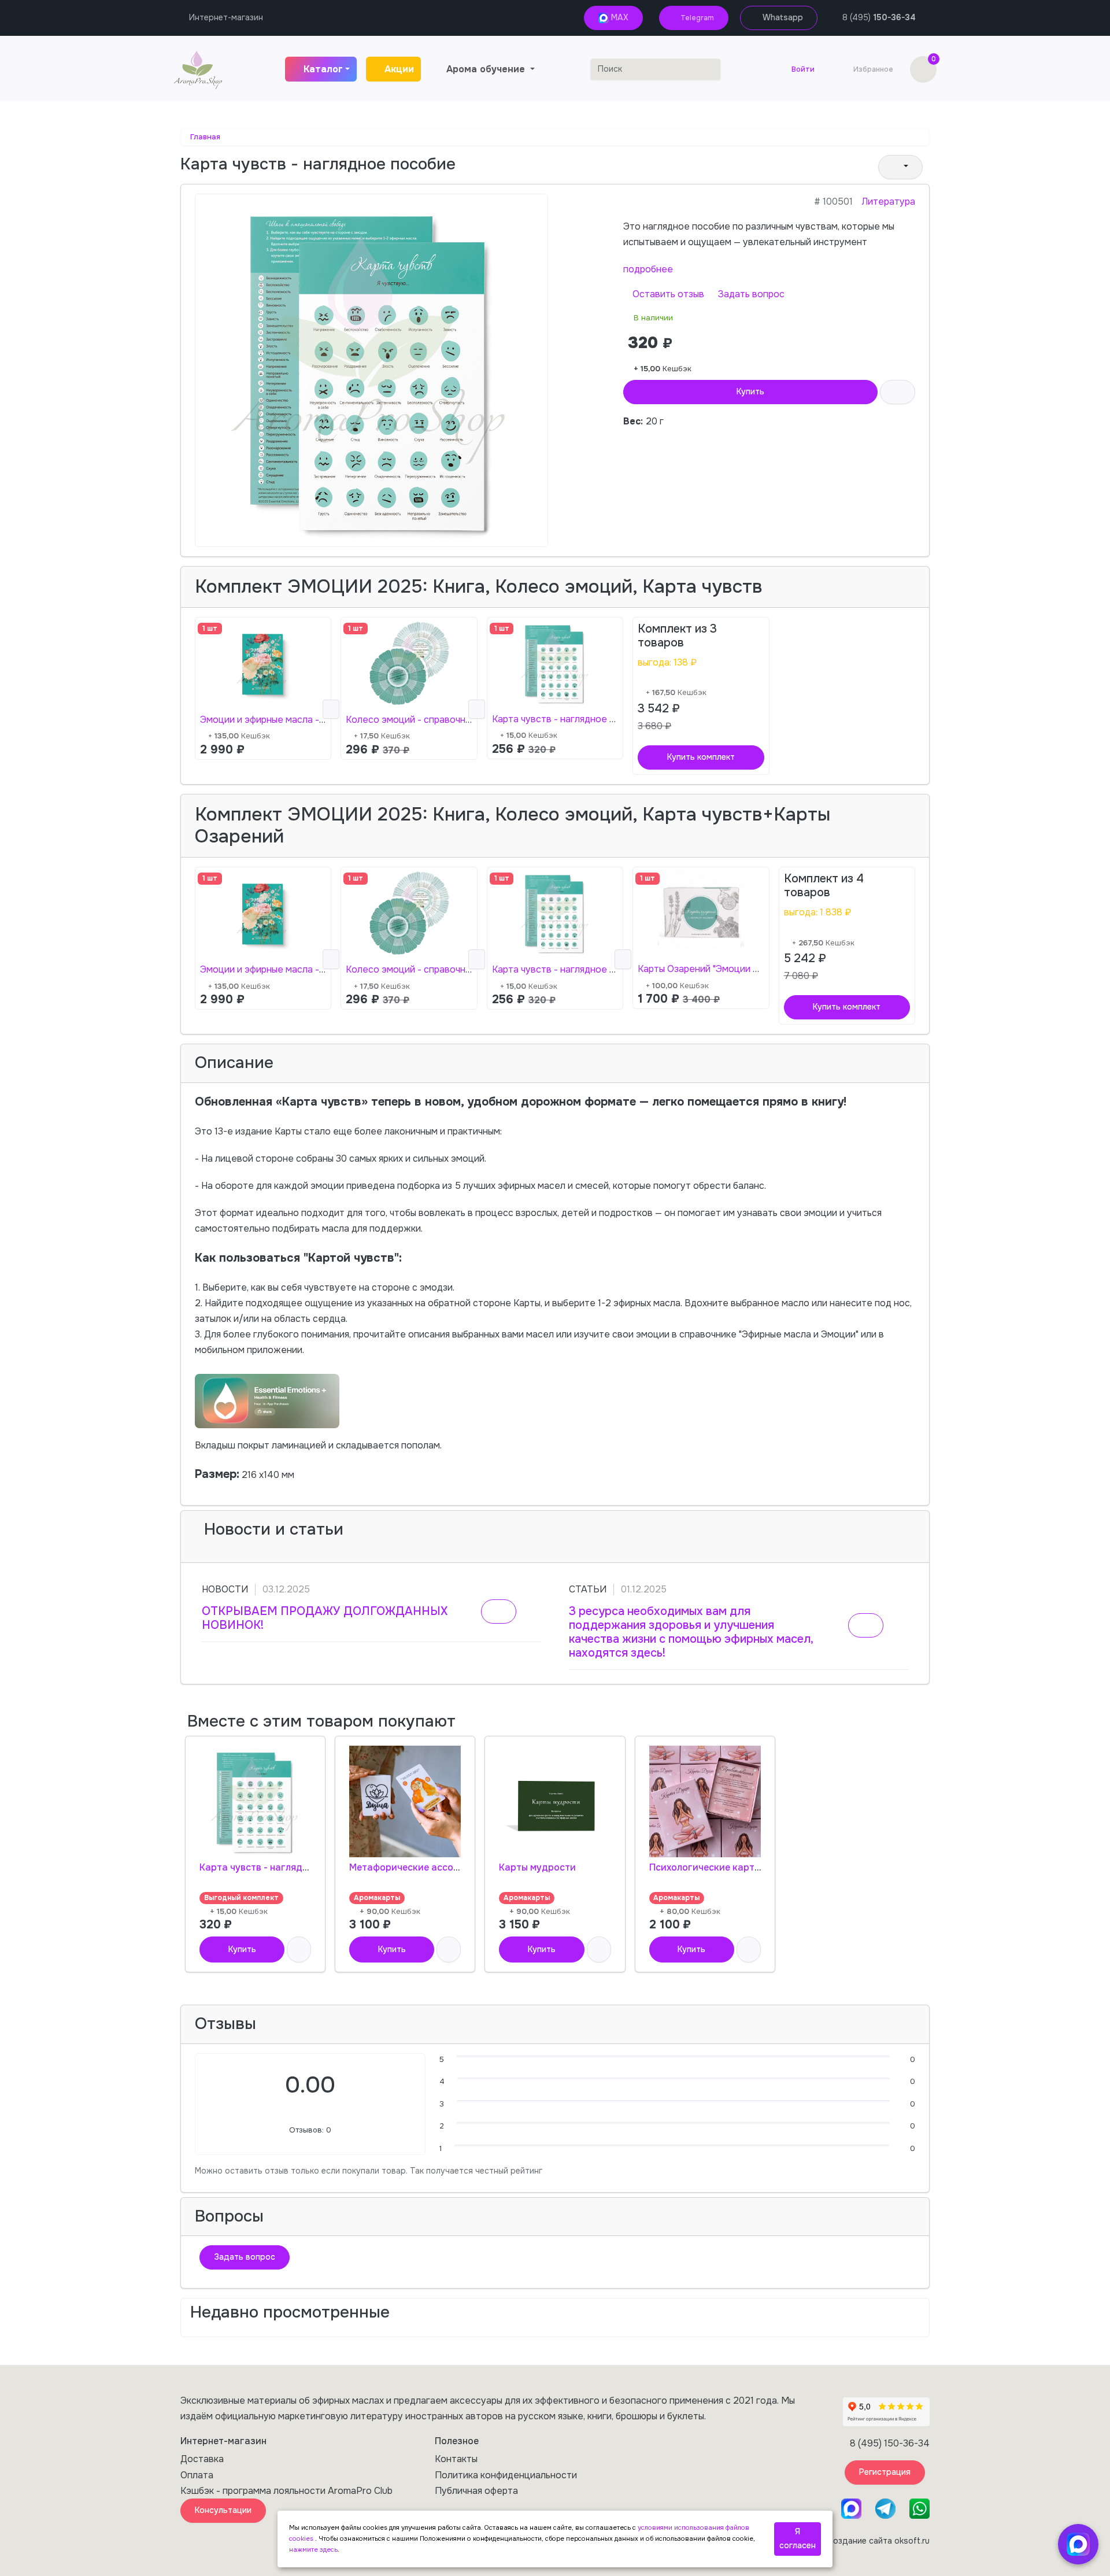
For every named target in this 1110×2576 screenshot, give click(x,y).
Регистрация (885, 2472)
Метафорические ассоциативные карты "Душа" (459, 1867)
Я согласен (798, 2538)
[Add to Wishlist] (898, 392)
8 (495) (879, 17)
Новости (225, 1589)
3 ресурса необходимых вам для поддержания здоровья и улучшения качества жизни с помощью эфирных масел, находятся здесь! (691, 1632)
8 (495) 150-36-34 (890, 2443)
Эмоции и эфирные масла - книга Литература (301, 720)
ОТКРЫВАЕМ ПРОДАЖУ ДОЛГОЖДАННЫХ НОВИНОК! (325, 1618)
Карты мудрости (537, 1867)
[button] (900, 167)
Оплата (197, 2475)
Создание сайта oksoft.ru (878, 2541)
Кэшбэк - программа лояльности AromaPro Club (286, 2491)
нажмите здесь (313, 2549)
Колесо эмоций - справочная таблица (430, 720)
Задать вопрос (750, 294)
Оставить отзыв (667, 294)
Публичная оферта (476, 2491)
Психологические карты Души (719, 1867)
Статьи (588, 1589)
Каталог (323, 69)
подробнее (648, 269)
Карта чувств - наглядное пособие (570, 719)
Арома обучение (487, 69)
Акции (399, 69)
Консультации (223, 2510)
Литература (889, 202)
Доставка (202, 2459)
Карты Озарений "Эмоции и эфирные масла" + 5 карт (754, 969)
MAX (619, 17)
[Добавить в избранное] (299, 1949)
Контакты (456, 2459)
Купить (750, 391)
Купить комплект (701, 757)
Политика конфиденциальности (506, 2475)
